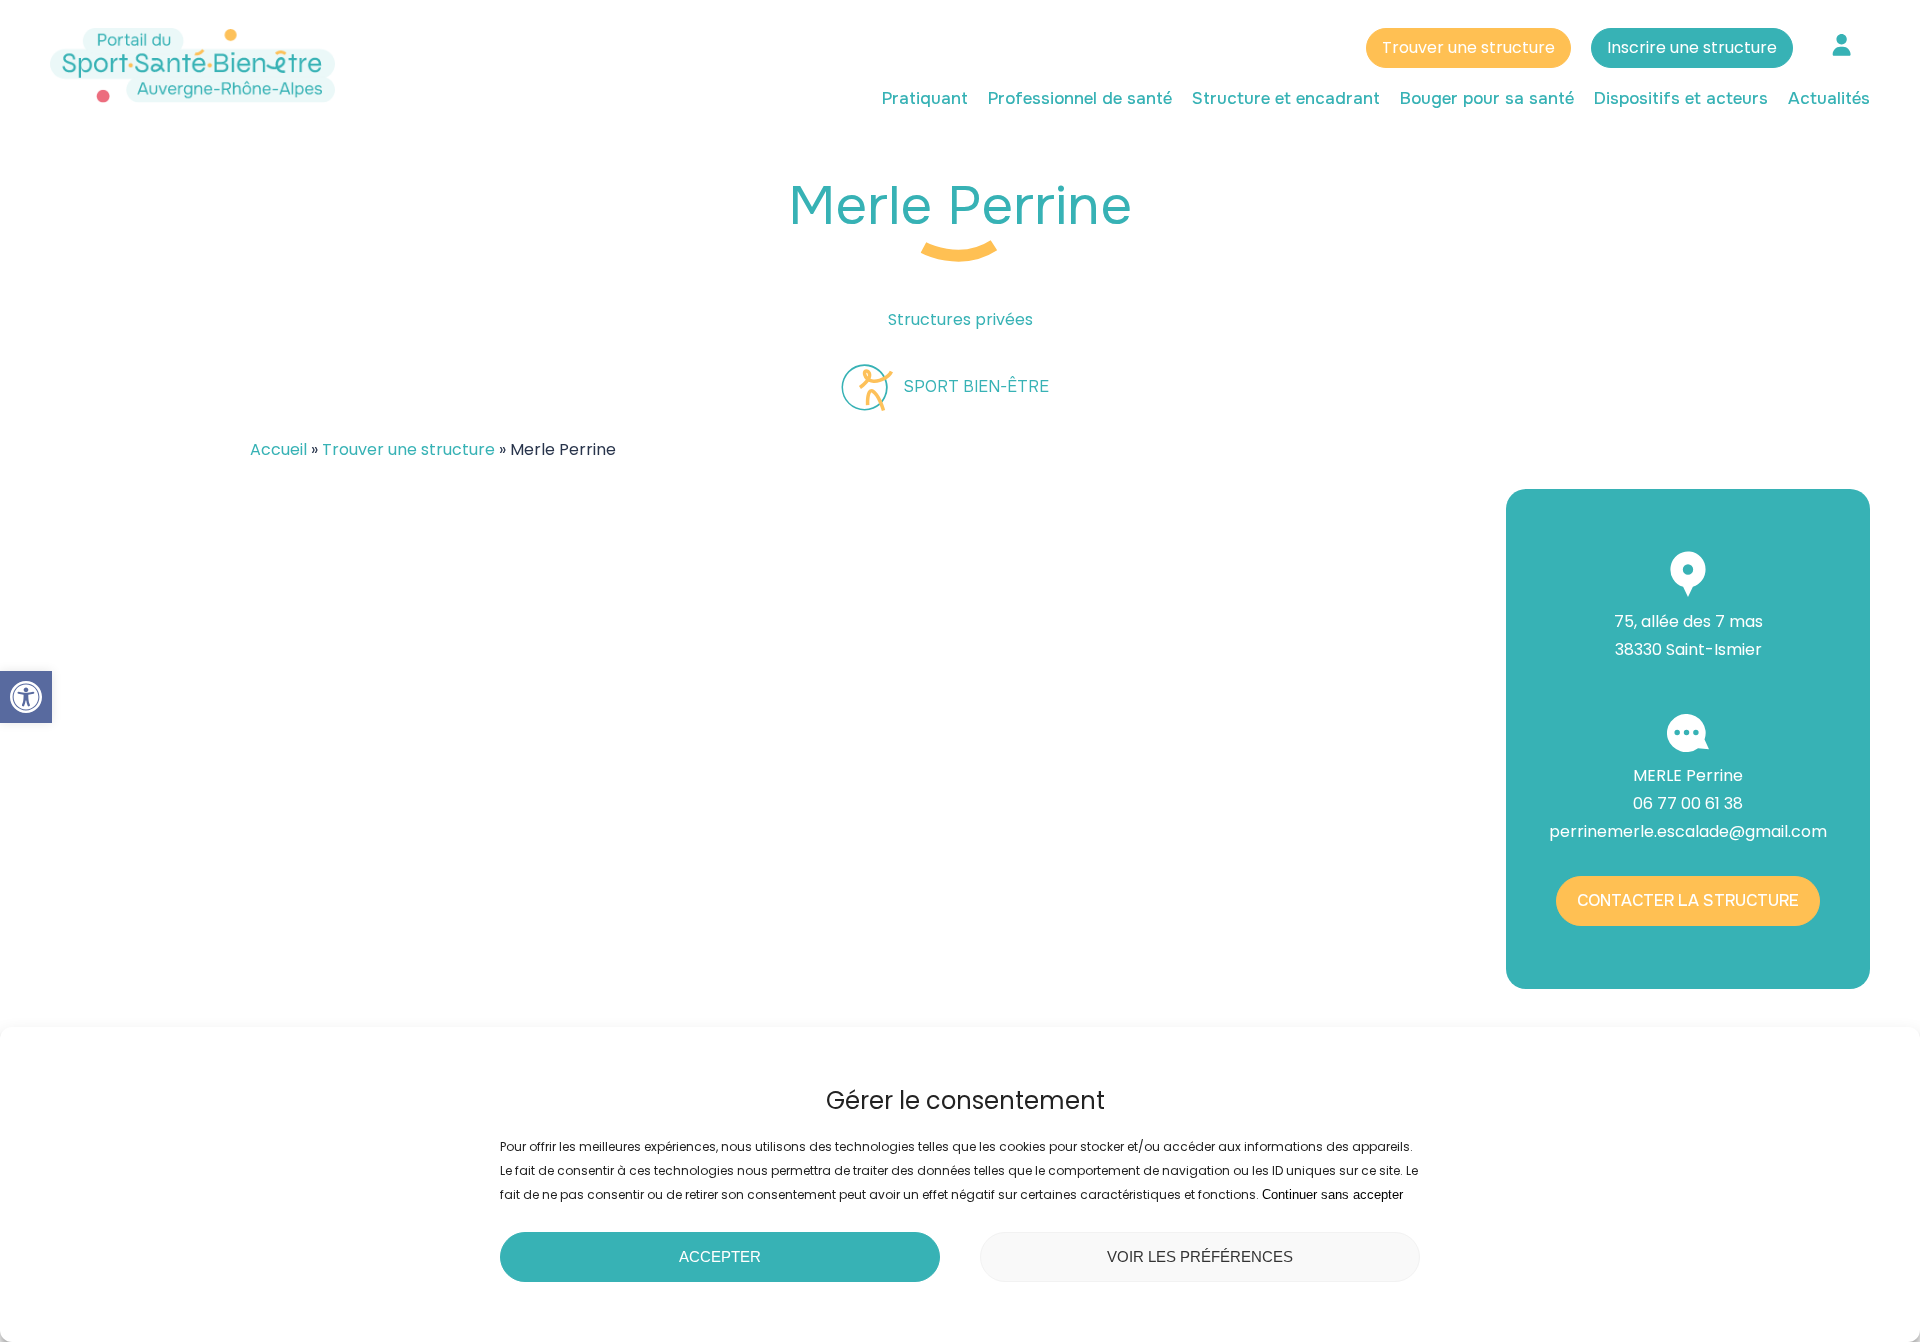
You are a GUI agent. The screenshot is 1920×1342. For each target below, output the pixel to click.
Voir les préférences (1200, 1256)
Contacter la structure (1688, 900)
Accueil (278, 449)
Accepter (720, 1256)
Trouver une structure (1468, 47)
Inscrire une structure (1692, 47)
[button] (26, 697)
